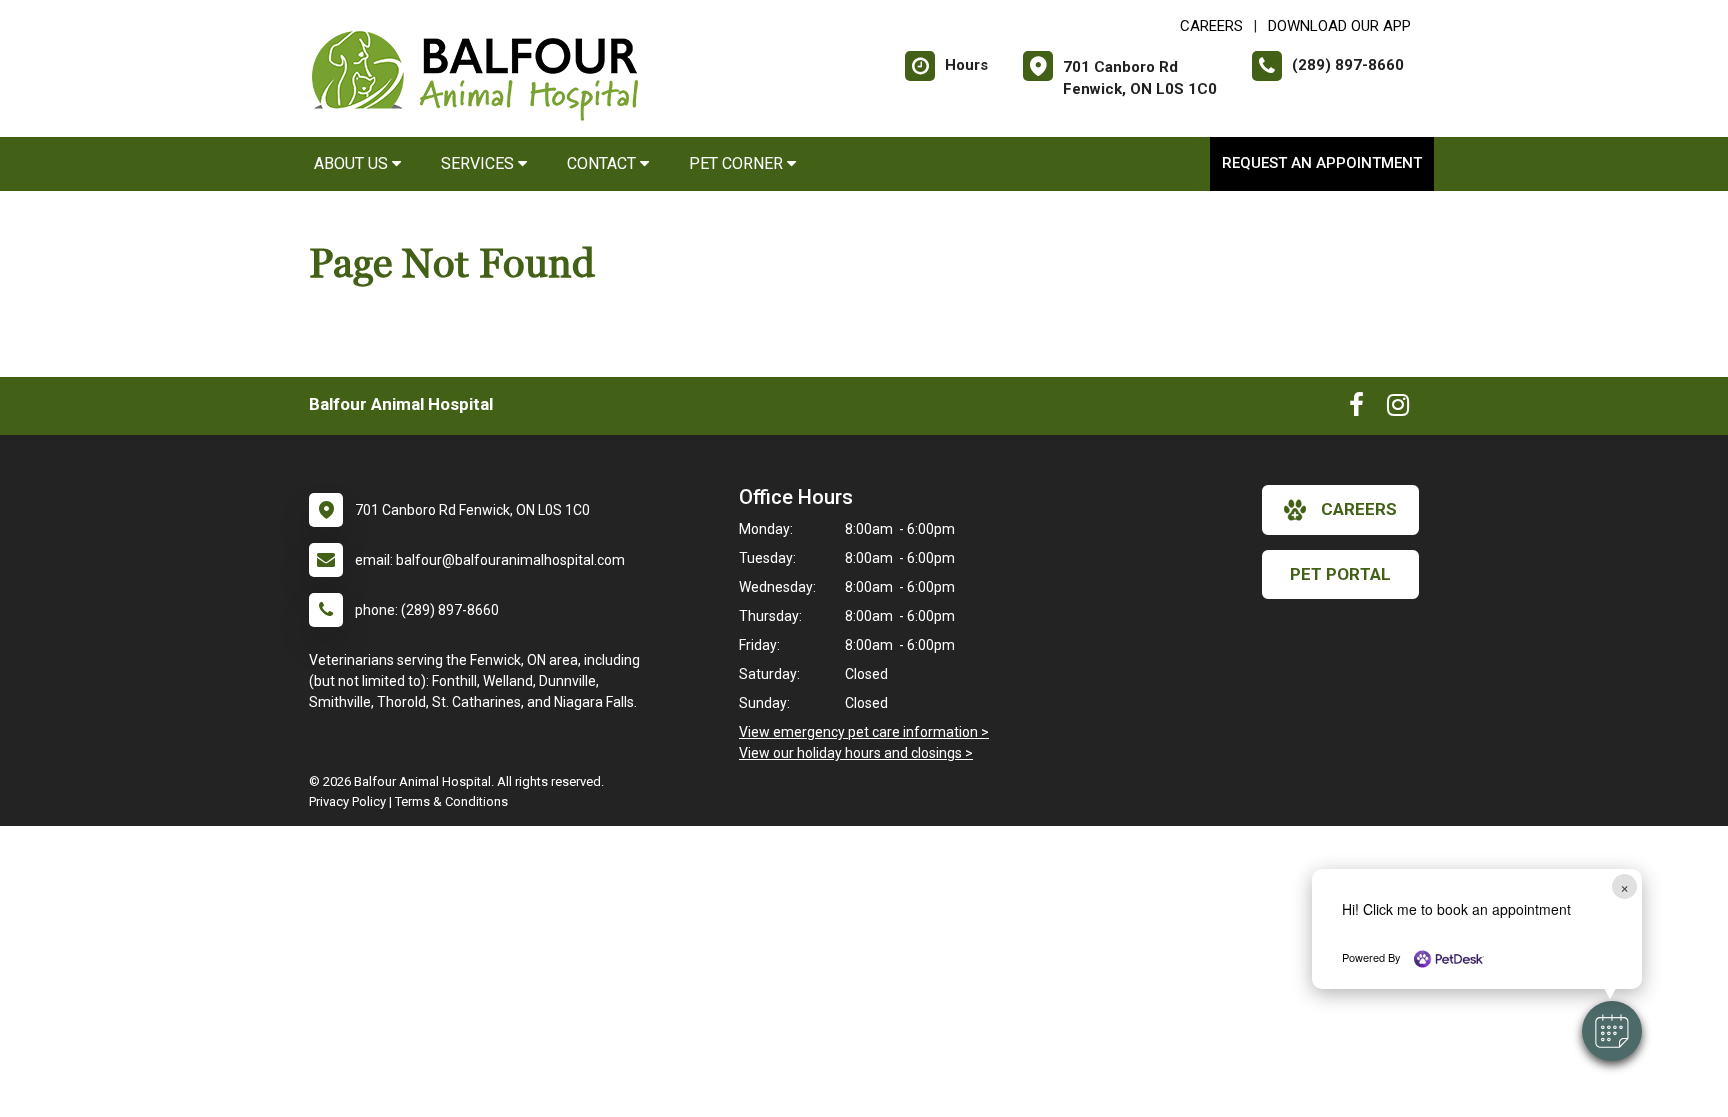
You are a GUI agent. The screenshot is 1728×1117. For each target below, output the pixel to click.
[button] (1612, 1031)
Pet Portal (1340, 574)
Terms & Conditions (451, 801)
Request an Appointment (1322, 163)
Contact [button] (603, 163)
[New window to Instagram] (1398, 409)
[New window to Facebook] (1356, 409)
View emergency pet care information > (864, 732)
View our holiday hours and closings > (856, 753)
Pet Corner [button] (738, 163)
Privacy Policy (347, 801)
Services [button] (479, 163)
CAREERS (1211, 26)
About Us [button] (353, 163)
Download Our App (1339, 26)
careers (1359, 509)
